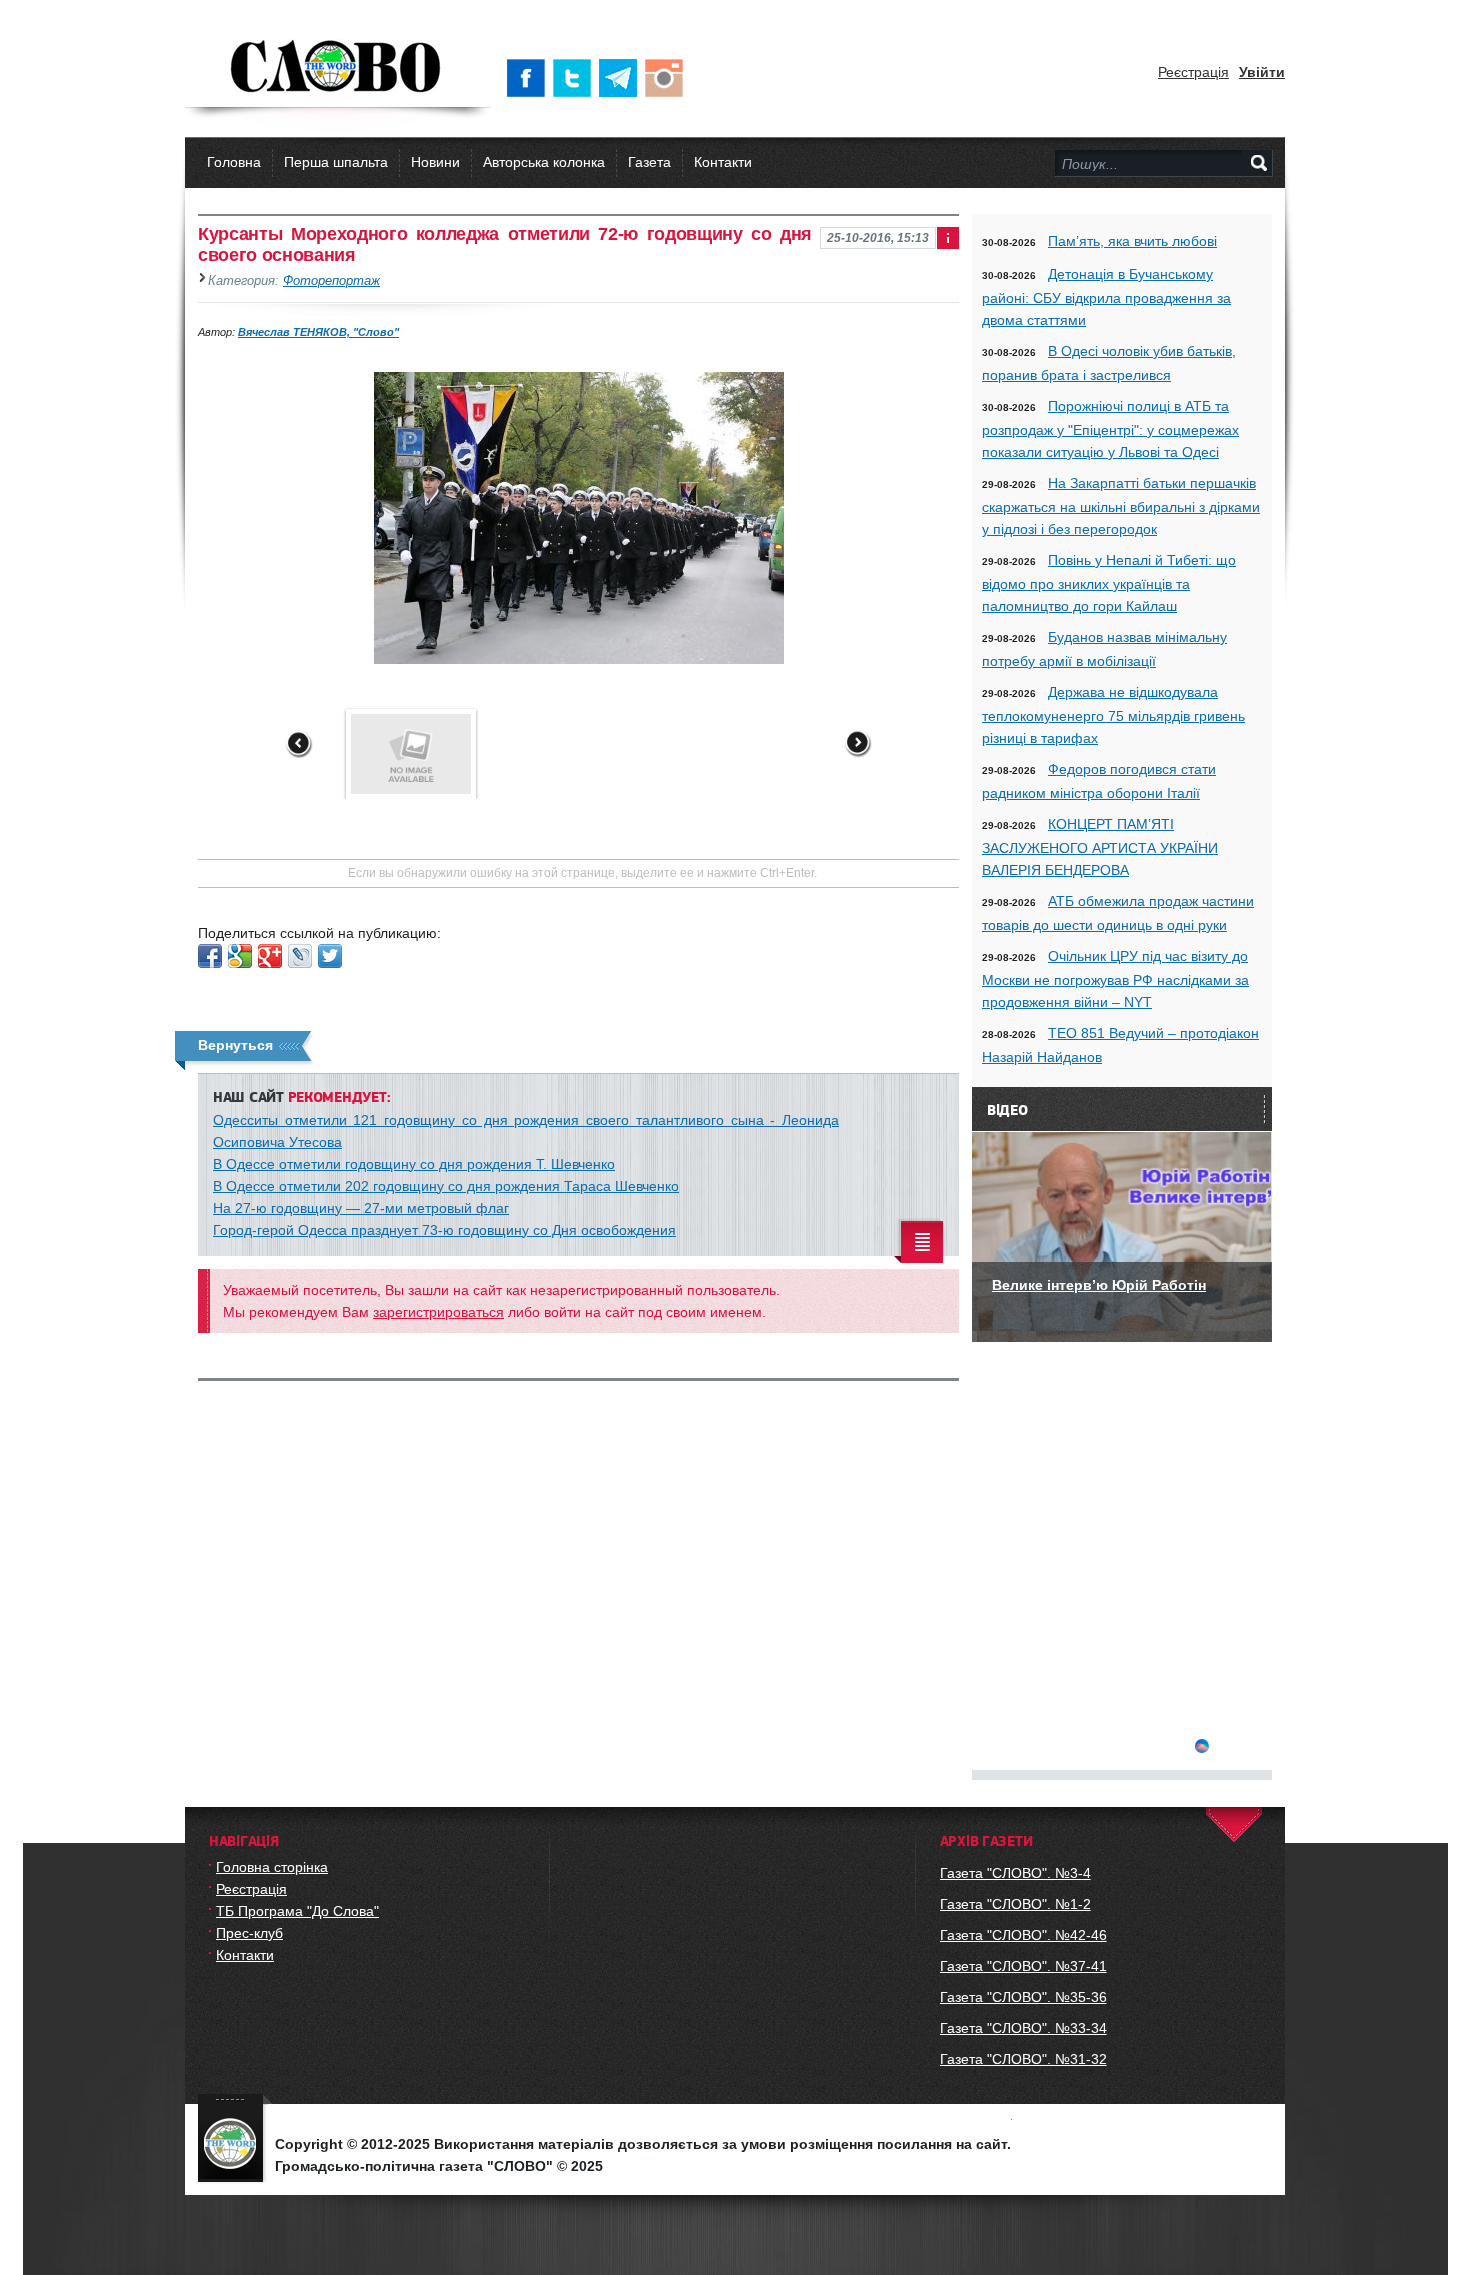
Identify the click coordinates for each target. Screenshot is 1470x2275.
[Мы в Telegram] (622, 78)
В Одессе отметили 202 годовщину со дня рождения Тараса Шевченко (446, 1186)
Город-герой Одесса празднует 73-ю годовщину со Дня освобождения (444, 1230)
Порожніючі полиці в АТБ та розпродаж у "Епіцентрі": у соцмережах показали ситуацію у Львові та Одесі (1110, 429)
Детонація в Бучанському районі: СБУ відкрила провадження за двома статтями (1106, 297)
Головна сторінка (272, 1867)
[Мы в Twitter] (576, 78)
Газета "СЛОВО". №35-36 (1023, 1997)
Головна (234, 162)
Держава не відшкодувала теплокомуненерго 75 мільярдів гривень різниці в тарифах (1113, 715)
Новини (435, 162)
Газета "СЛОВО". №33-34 (1023, 2028)
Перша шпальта (336, 162)
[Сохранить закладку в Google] (240, 956)
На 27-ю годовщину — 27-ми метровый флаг (361, 1208)
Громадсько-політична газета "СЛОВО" (337, 68)
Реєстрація (1193, 72)
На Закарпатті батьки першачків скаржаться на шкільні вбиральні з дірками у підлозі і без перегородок (1121, 506)
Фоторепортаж (331, 281)
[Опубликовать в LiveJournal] (300, 956)
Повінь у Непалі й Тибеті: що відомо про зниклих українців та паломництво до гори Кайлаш (1109, 583)
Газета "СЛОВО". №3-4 (1015, 1873)
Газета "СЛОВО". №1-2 (1015, 1904)
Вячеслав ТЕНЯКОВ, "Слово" (318, 332)
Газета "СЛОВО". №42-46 (1023, 1935)
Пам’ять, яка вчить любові (1132, 241)
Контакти (723, 162)
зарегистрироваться (438, 1312)
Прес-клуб (249, 1933)
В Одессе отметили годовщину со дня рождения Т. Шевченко (414, 1164)
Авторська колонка (544, 162)
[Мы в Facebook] (530, 78)
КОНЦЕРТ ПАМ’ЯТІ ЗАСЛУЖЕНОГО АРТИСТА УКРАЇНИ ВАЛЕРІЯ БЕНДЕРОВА (1100, 847)
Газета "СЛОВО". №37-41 (1023, 1966)
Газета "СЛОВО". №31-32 (1023, 2059)
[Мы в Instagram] (668, 78)
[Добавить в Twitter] (330, 956)
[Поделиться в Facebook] (210, 956)
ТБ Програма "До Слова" (297, 1911)
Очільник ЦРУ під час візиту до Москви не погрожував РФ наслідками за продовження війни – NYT (1115, 979)
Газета (649, 162)
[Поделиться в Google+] (270, 956)
